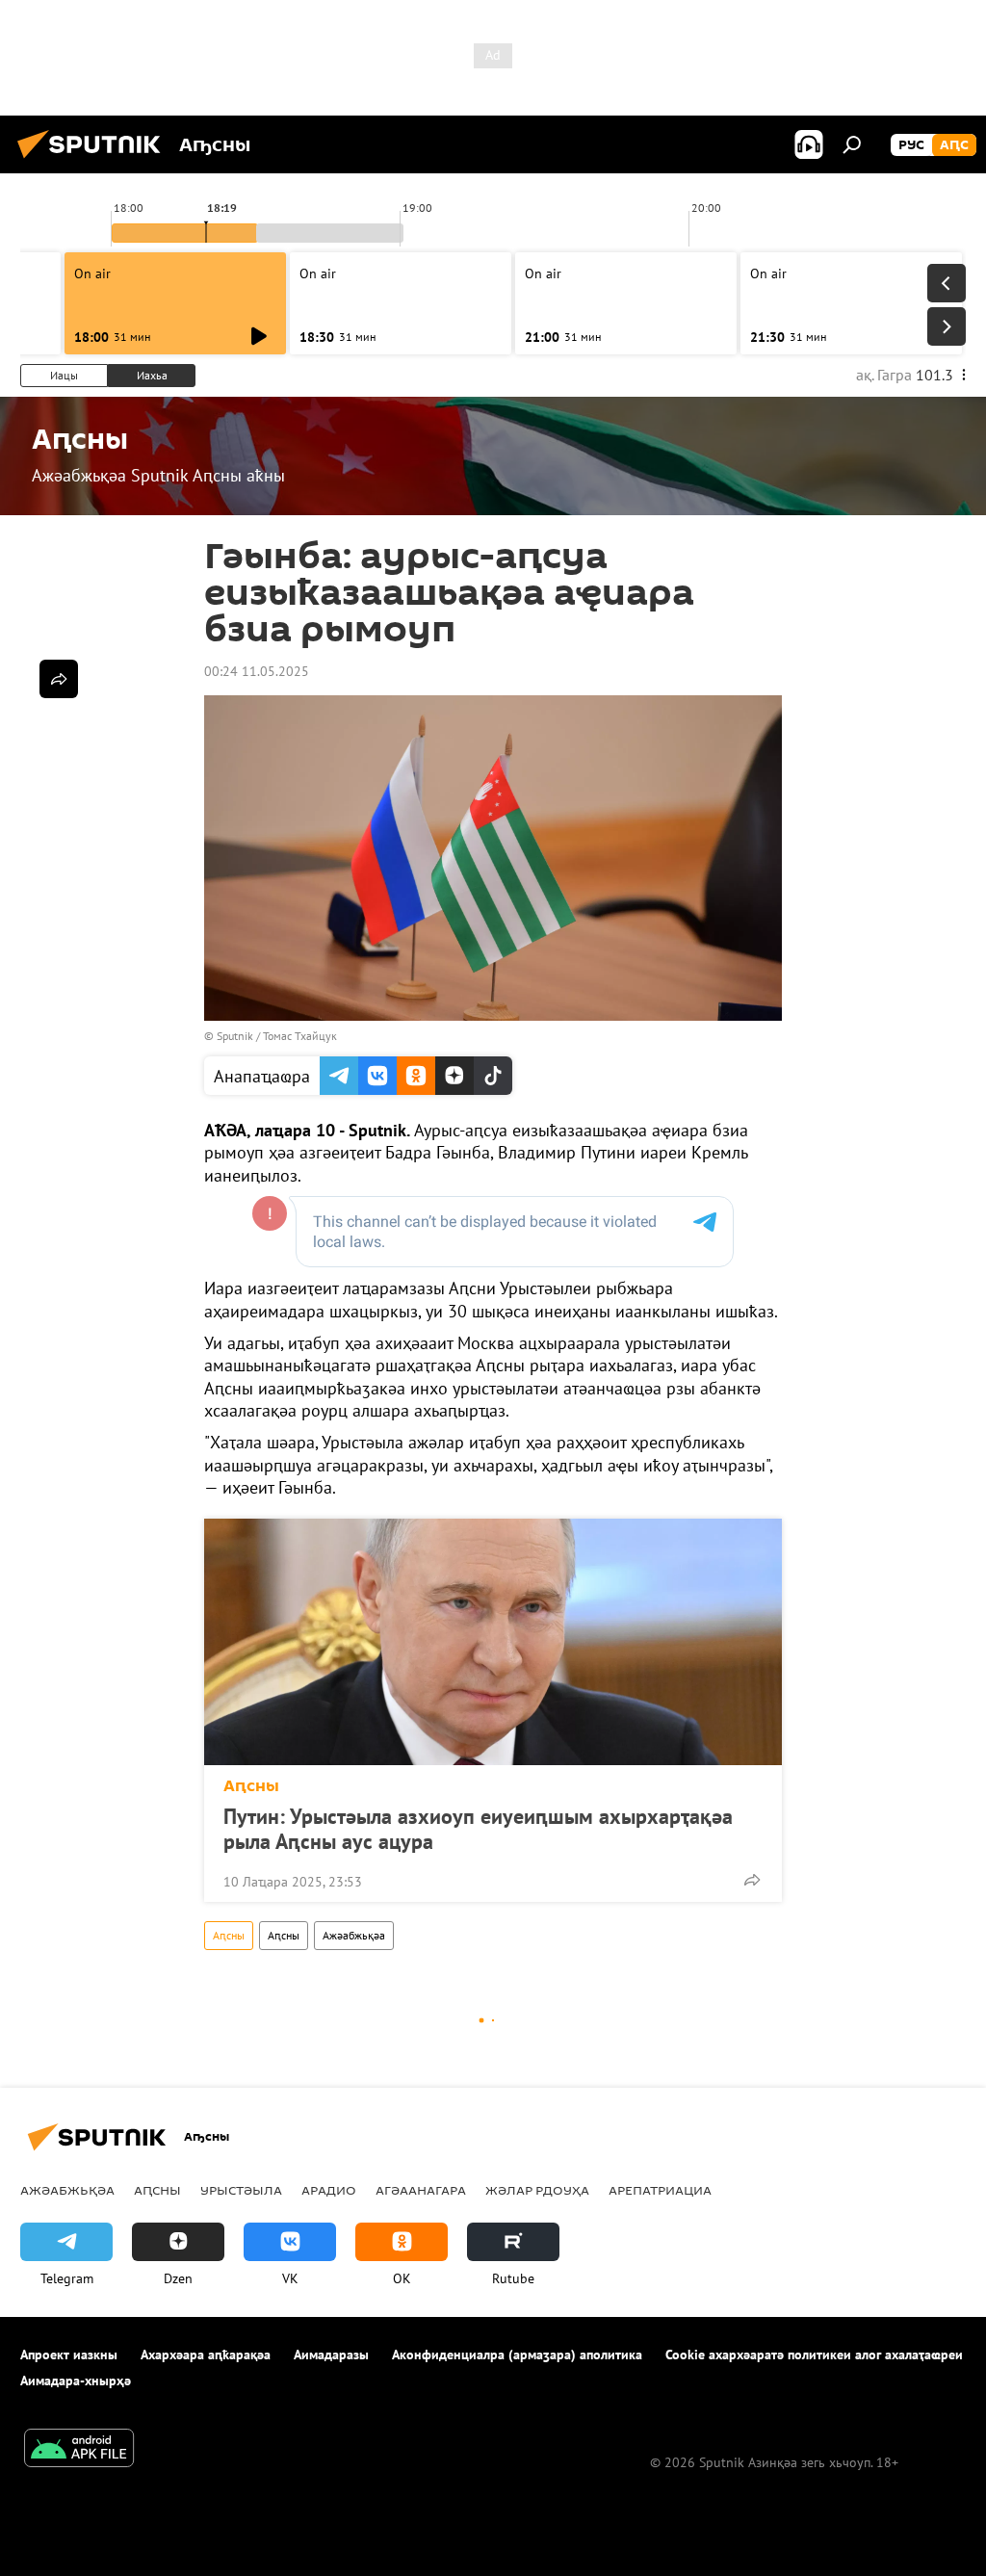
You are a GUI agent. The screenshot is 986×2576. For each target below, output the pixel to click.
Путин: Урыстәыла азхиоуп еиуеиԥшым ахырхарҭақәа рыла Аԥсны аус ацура (478, 1829)
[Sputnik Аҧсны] (94, 161)
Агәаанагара (421, 2190)
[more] (752, 1880)
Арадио (329, 2190)
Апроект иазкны (69, 2355)
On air (92, 273)
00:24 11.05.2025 (257, 671)
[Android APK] (79, 2450)
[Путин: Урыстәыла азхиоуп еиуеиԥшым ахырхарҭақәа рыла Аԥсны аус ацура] (493, 1642)
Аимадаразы (331, 2355)
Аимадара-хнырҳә (76, 2381)
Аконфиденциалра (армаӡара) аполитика (517, 2355)
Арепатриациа (660, 2190)
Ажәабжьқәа (354, 1935)
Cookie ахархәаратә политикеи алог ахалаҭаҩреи (814, 2355)
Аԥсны (251, 1786)
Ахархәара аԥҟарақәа (206, 2355)
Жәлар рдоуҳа (537, 2190)
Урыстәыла (241, 2190)
